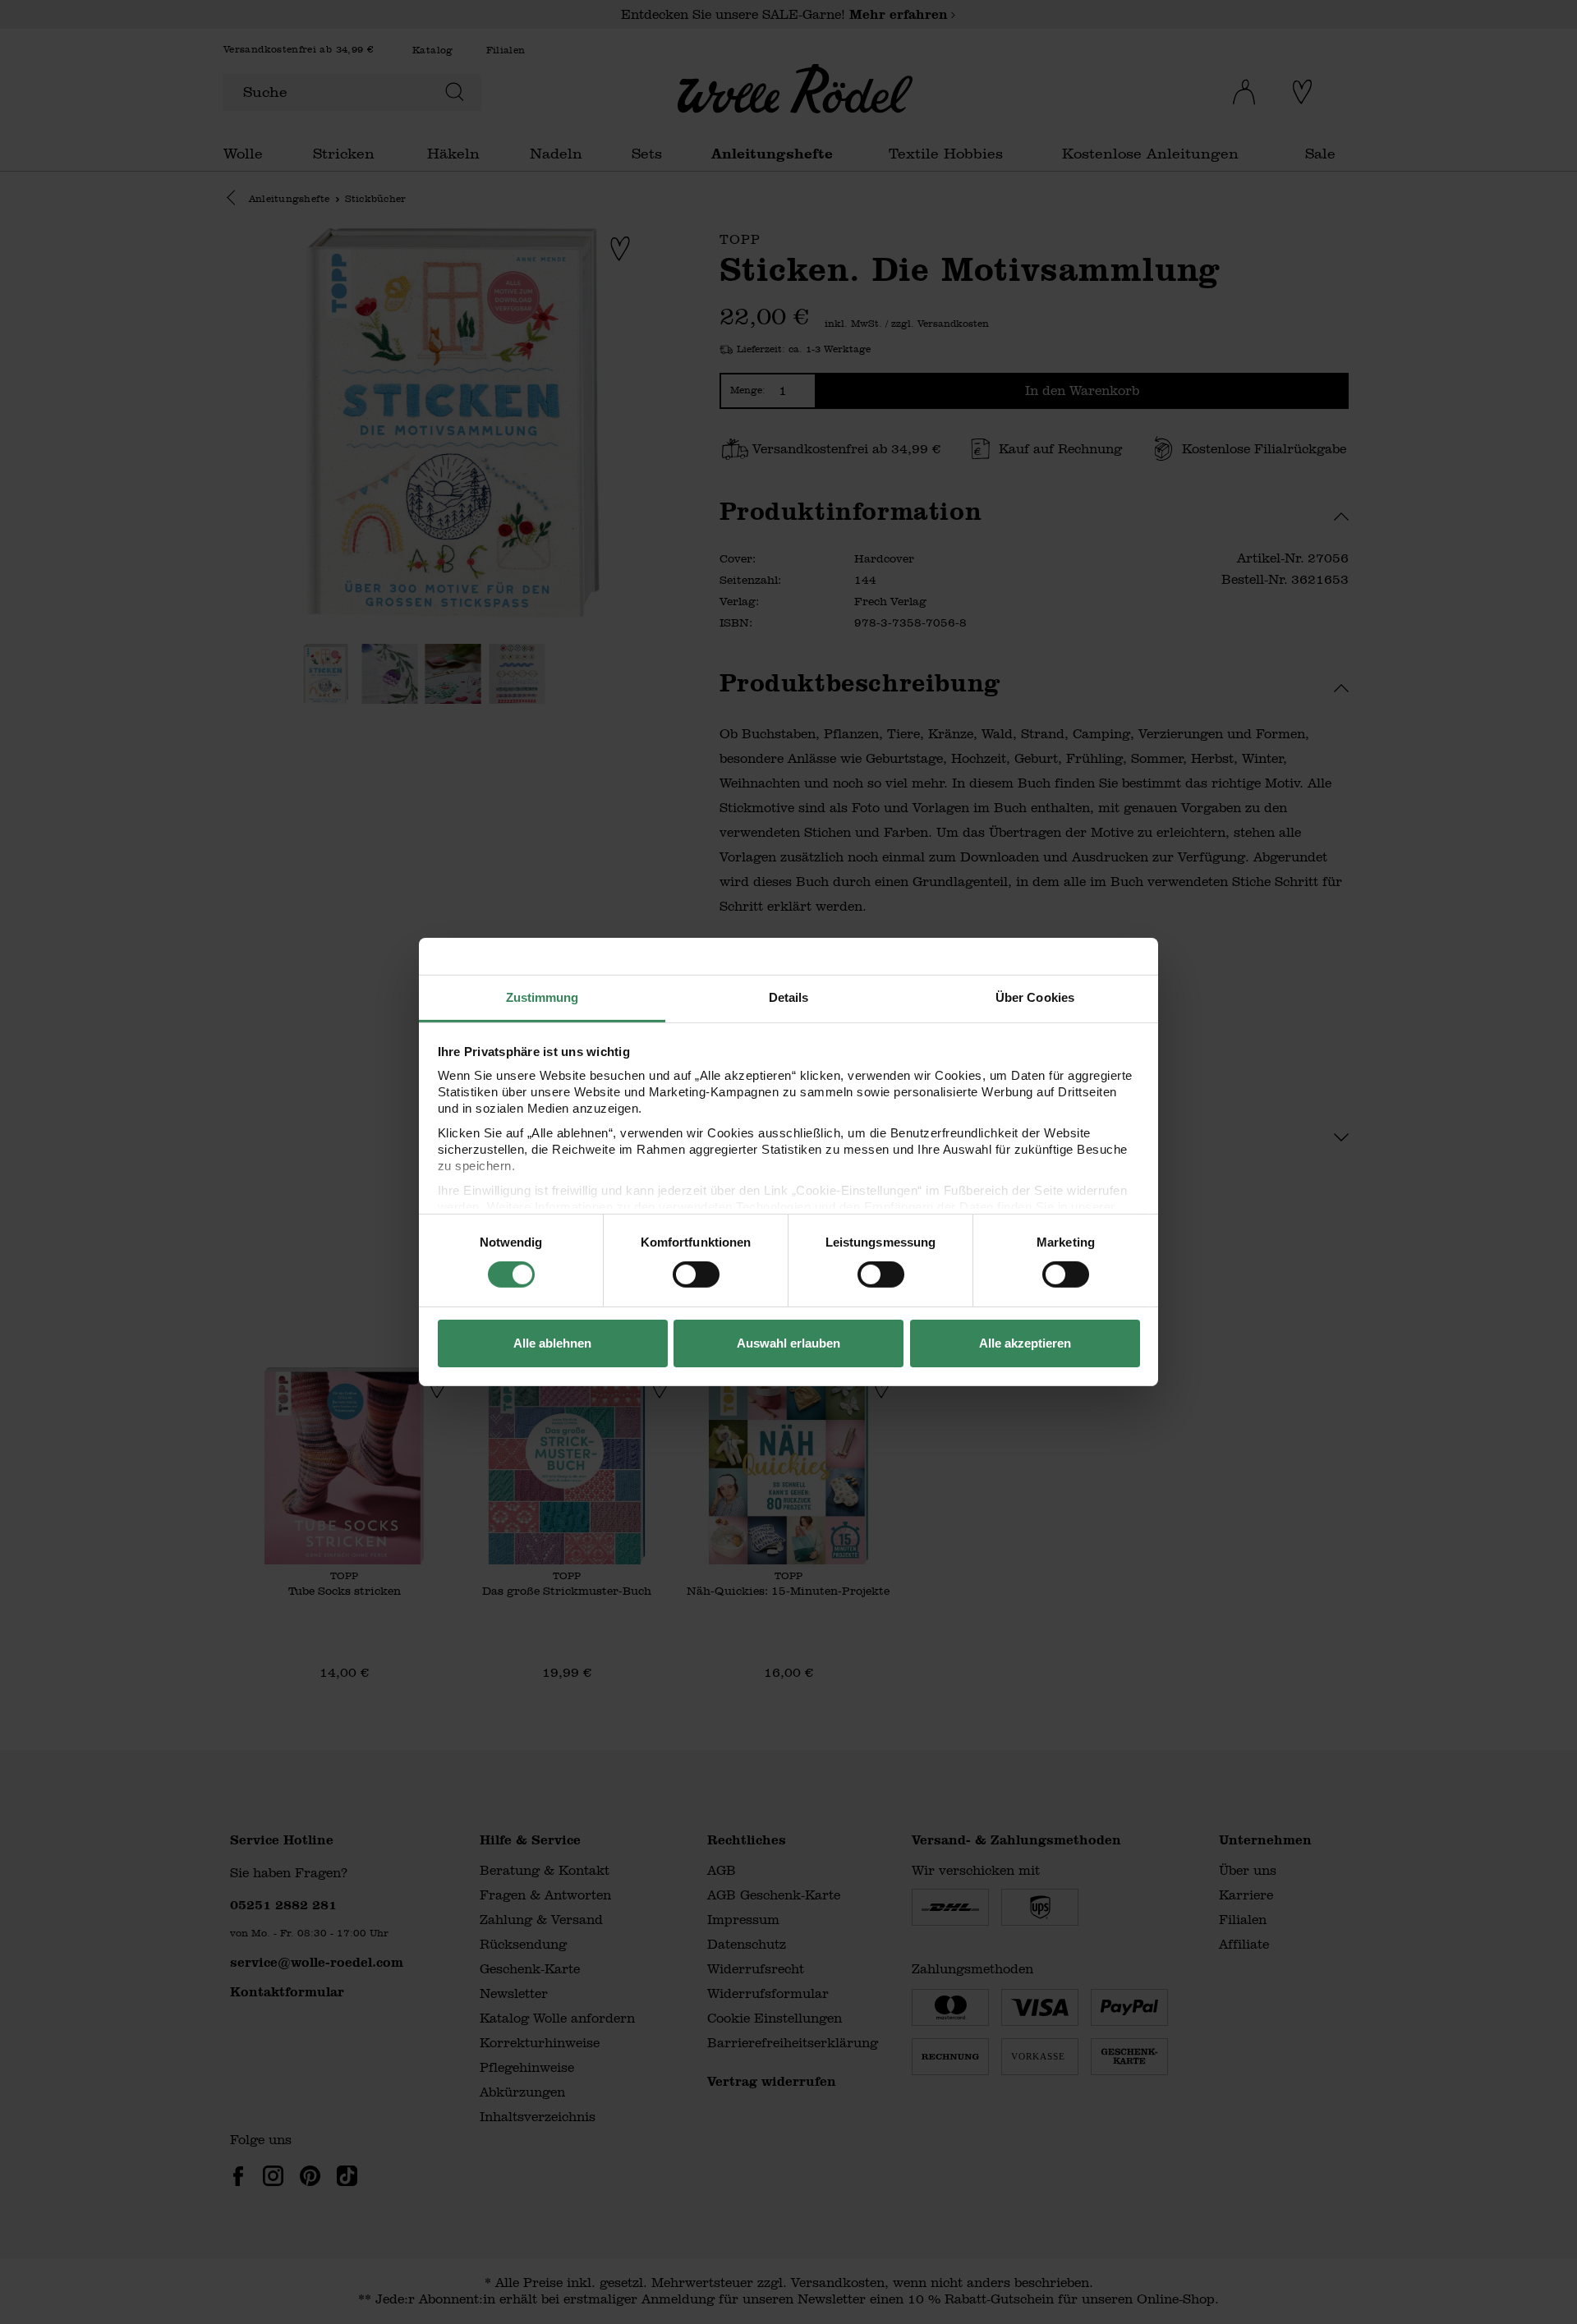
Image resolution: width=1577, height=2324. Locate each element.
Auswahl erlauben (788, 1343)
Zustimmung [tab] (543, 997)
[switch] (696, 1275)
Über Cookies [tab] (1035, 997)
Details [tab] (789, 997)
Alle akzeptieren (1025, 1343)
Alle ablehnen (552, 1343)
